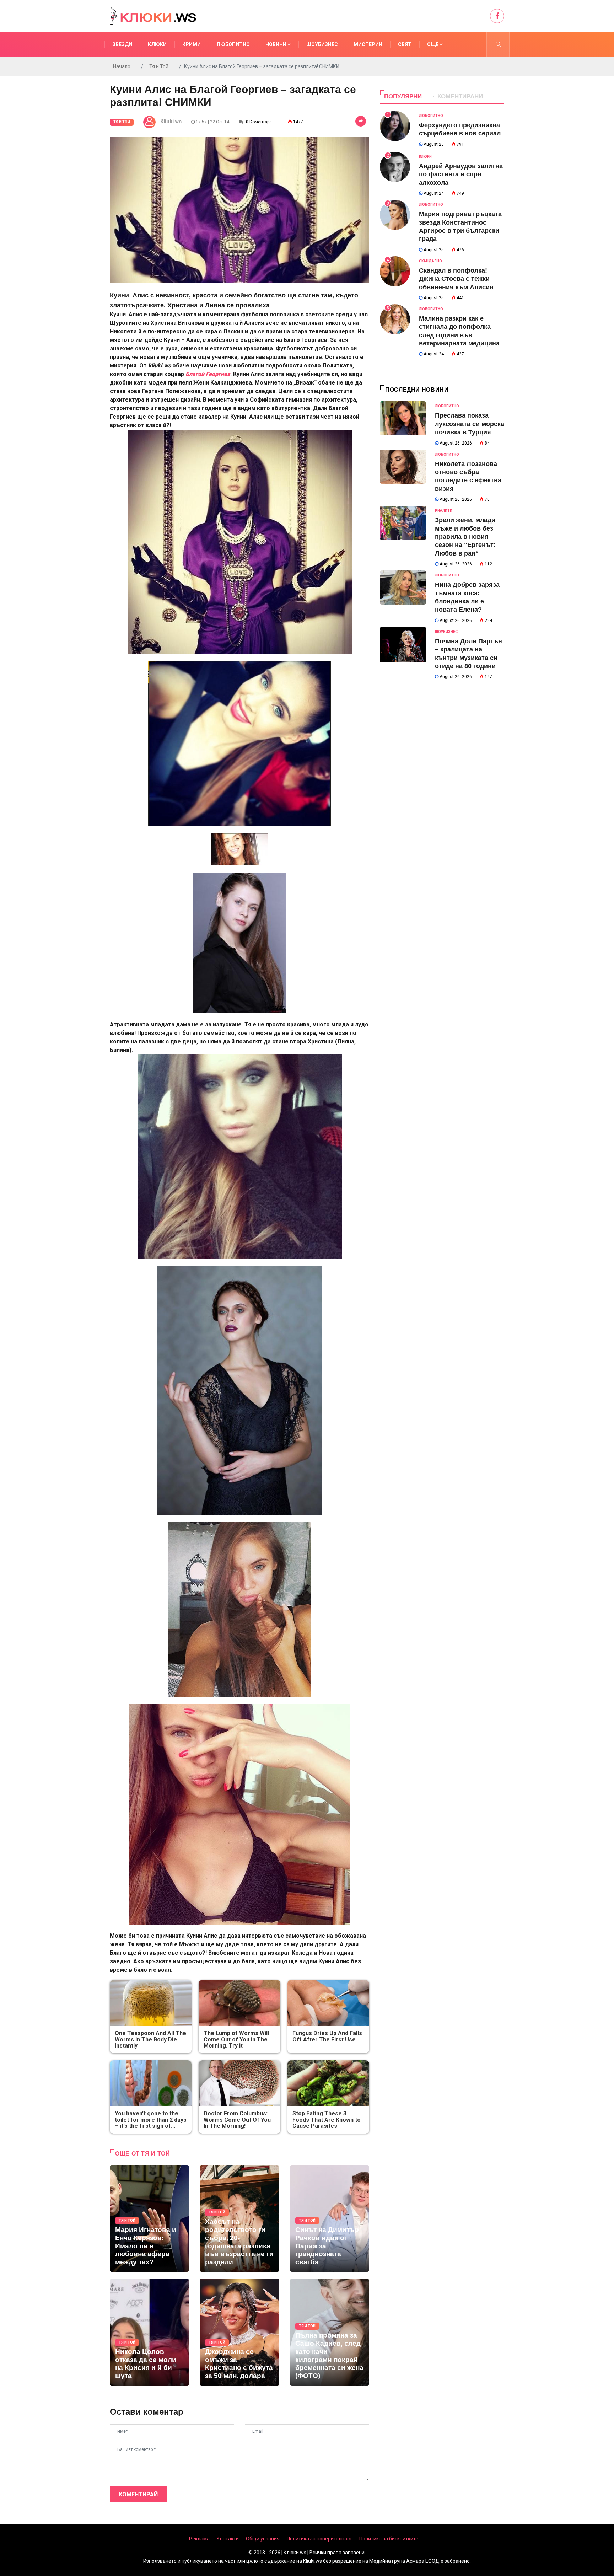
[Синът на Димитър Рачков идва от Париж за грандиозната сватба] (330, 2218)
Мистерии (368, 44)
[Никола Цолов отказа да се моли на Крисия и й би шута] (149, 2332)
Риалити (444, 511)
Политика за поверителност (319, 2539)
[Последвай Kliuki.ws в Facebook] (497, 16)
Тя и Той (159, 66)
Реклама (199, 2539)
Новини (276, 44)
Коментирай (138, 2494)
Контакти (228, 2539)
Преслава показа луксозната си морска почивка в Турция (470, 424)
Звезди (122, 44)
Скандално (430, 261)
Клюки (157, 44)
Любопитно (233, 44)
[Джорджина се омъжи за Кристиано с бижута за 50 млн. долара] (239, 2332)
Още (433, 44)
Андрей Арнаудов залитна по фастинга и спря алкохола (461, 174)
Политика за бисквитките (389, 2539)
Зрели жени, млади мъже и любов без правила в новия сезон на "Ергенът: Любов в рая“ (465, 537)
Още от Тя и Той (143, 2154)
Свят (405, 44)
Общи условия (263, 2539)
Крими (192, 44)
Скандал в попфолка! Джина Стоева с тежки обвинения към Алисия (456, 279)
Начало (122, 66)
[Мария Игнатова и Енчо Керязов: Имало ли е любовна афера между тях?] (149, 2218)
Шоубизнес (322, 44)
